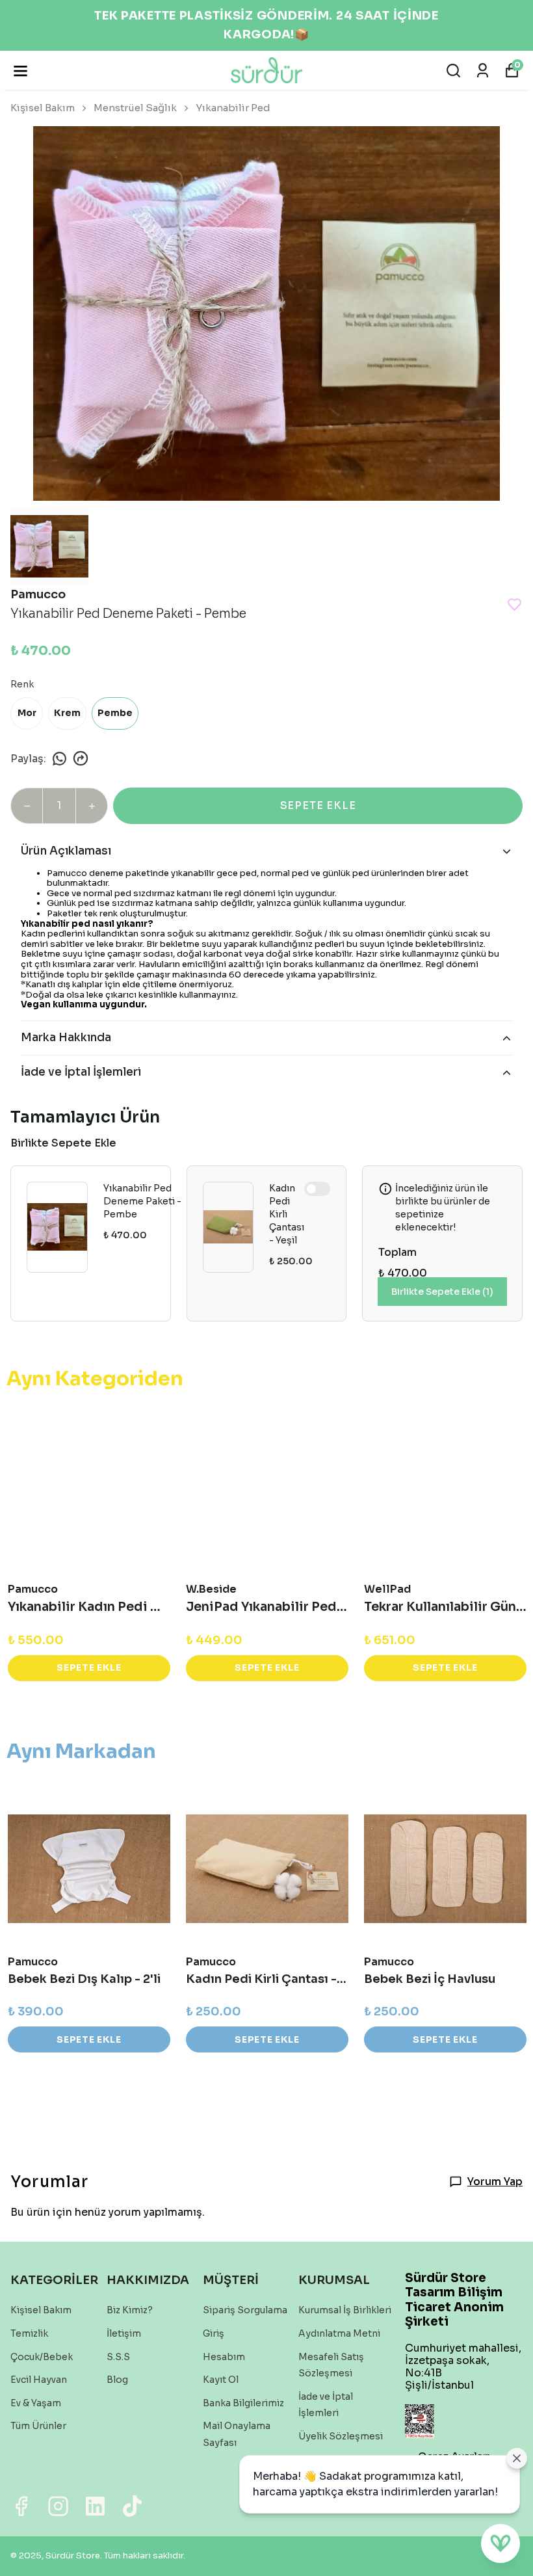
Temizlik (29, 2333)
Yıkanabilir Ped (233, 108)
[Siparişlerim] (483, 71)
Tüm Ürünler (38, 2426)
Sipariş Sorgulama (245, 2310)
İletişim (124, 2333)
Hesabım (224, 2357)
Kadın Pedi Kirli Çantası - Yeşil (287, 1214)
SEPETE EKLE (318, 805)
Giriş (214, 2333)
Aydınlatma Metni (339, 2333)
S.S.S (118, 2357)
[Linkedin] (95, 2506)
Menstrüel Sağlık (135, 108)
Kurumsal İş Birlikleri (345, 2310)
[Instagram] (58, 2506)
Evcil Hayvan (39, 2380)
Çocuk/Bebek (42, 2357)
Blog (117, 2380)
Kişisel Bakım (43, 108)
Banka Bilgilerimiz (243, 2403)
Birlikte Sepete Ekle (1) (442, 1292)
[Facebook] (21, 2506)
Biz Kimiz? (130, 2310)
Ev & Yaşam (36, 2403)
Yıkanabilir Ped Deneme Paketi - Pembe (142, 1201)
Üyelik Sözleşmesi (341, 2436)
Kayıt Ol (221, 2380)
